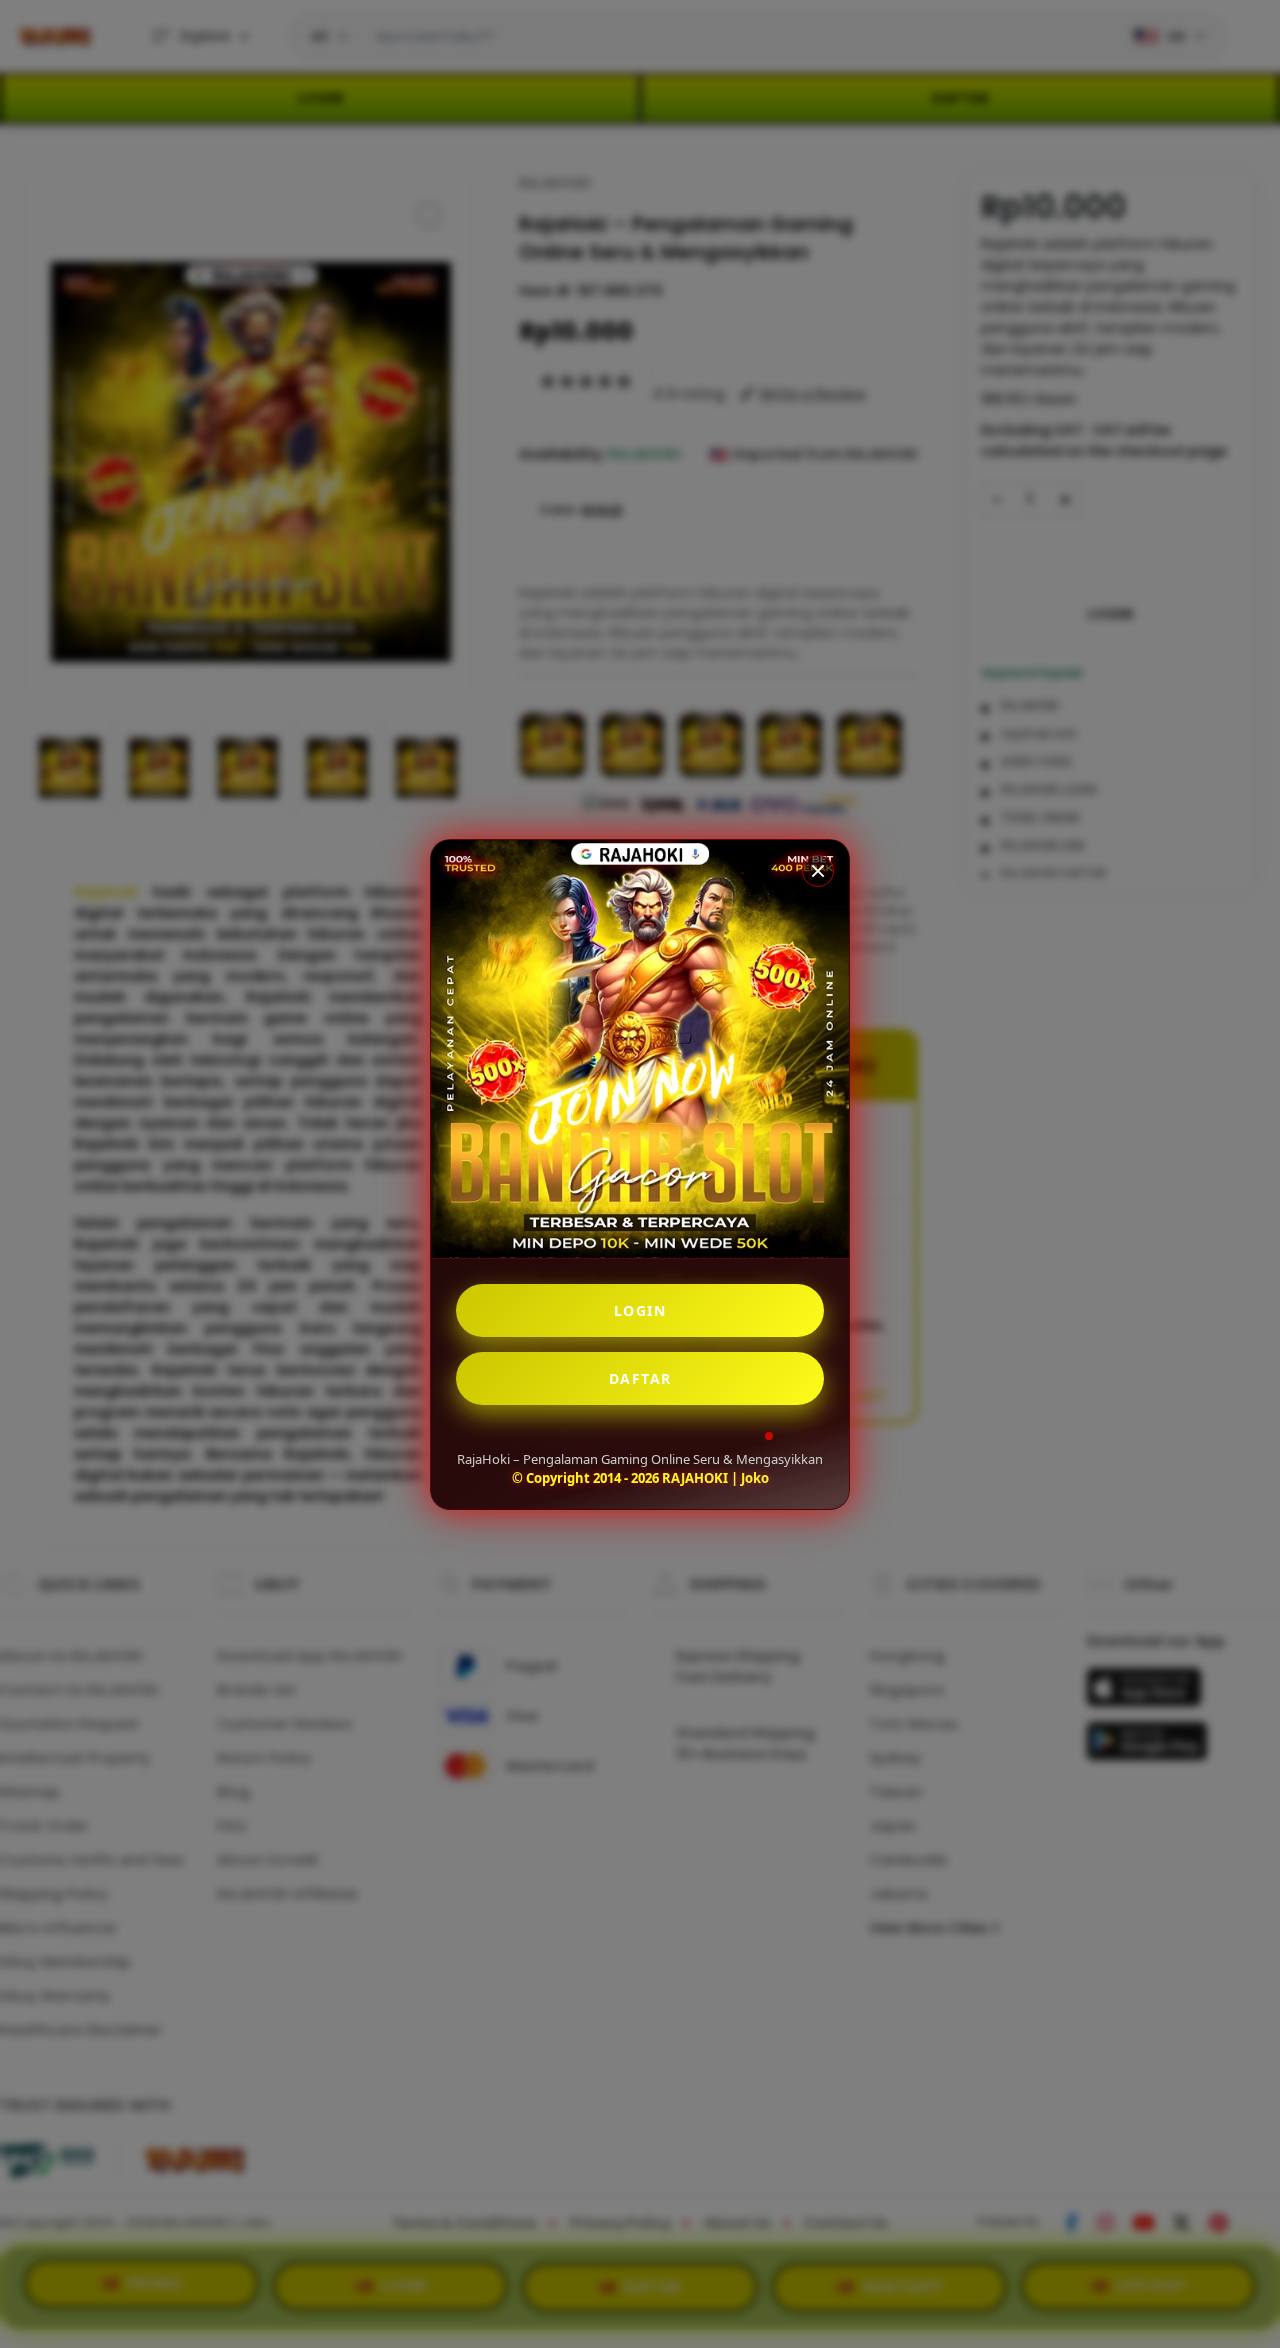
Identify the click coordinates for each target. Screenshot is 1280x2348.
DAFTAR (640, 1378)
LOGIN (640, 1310)
